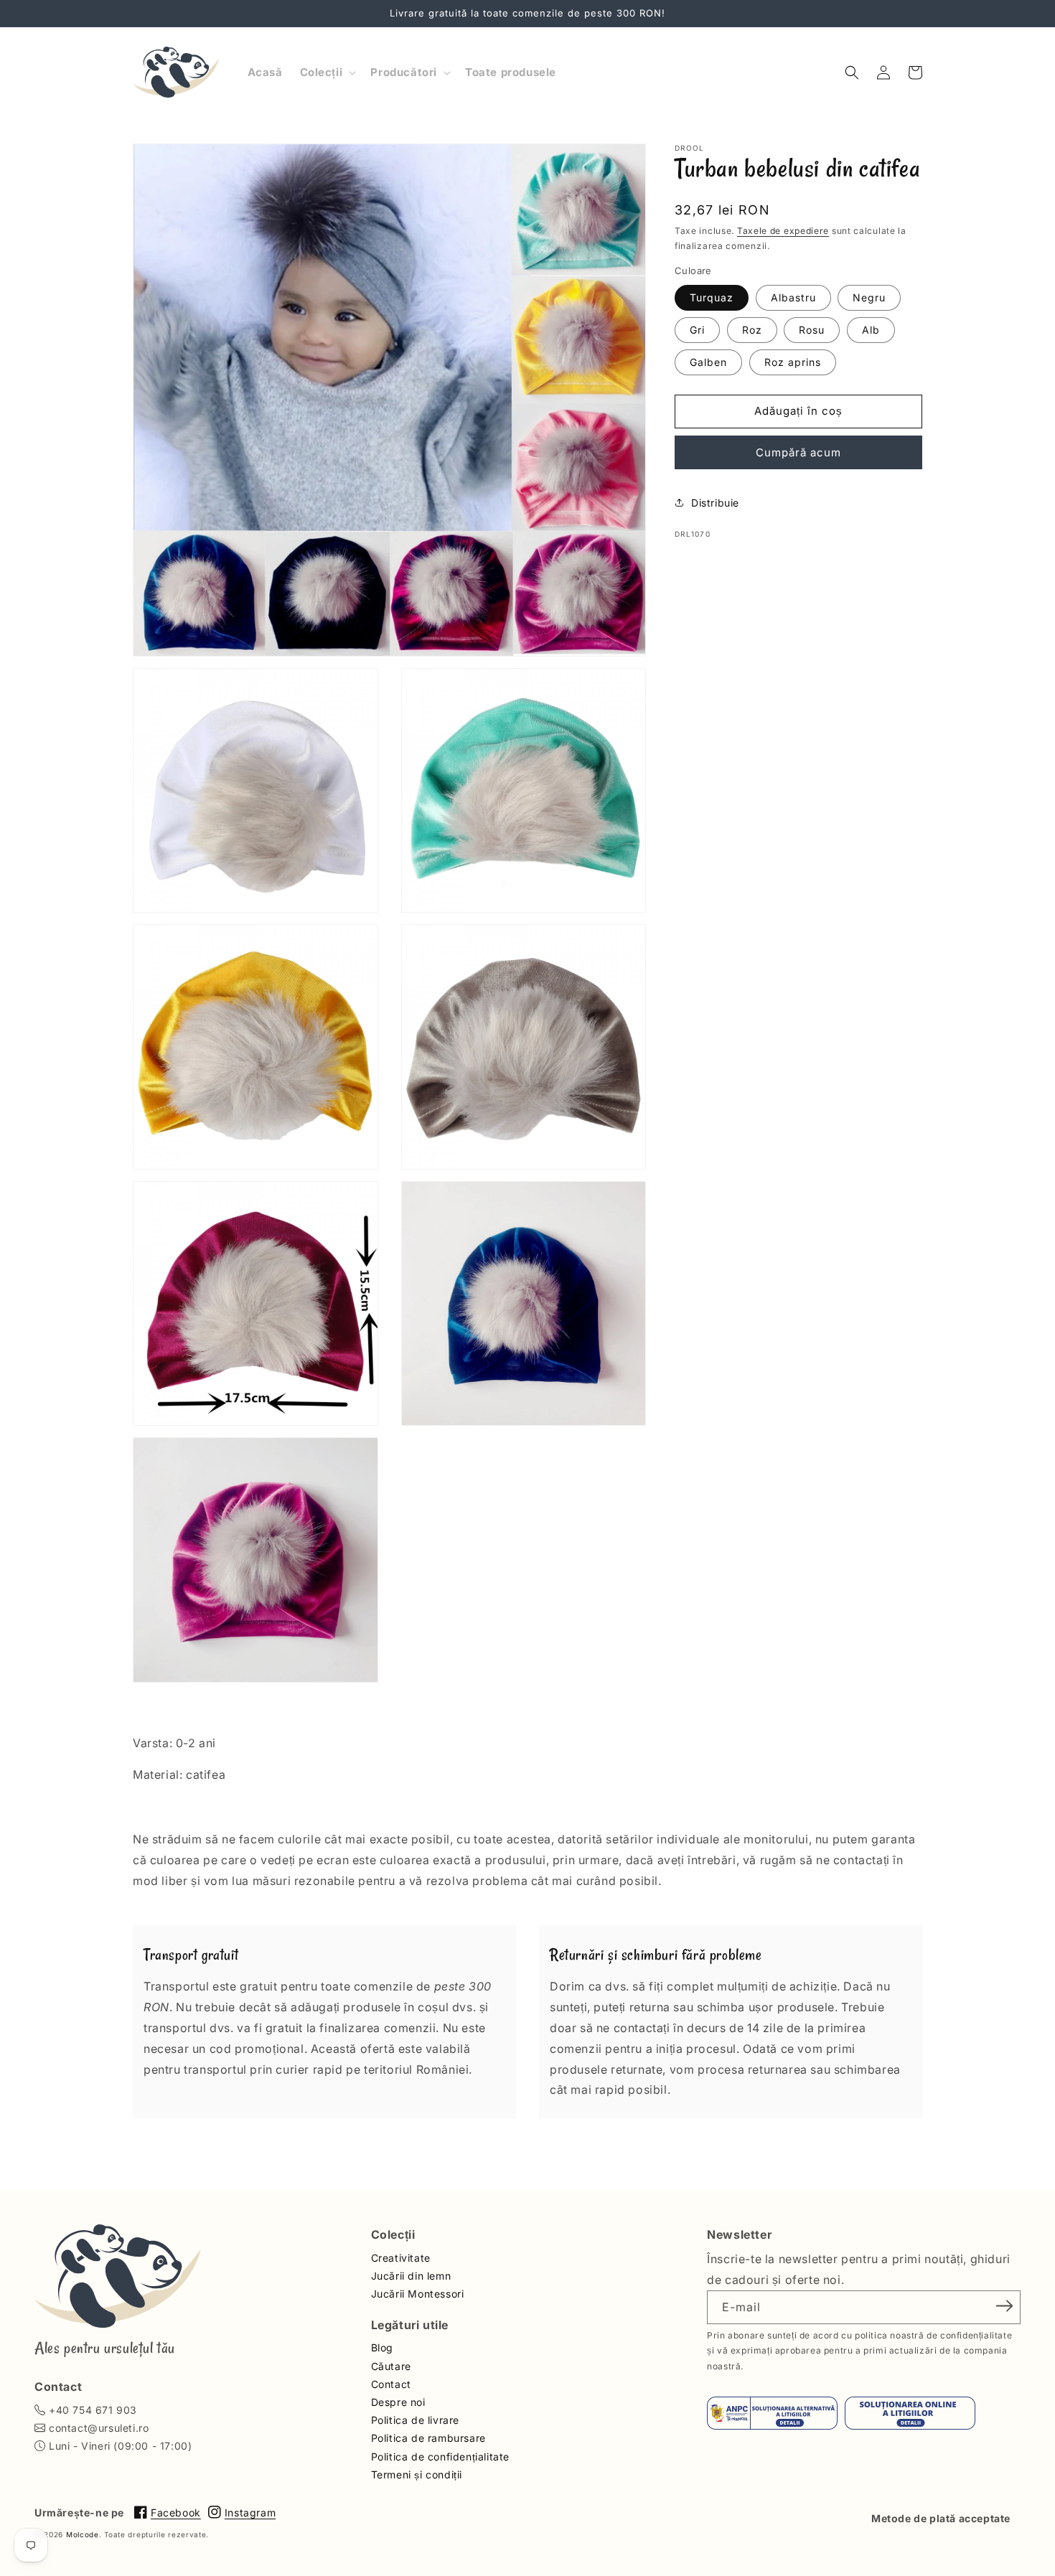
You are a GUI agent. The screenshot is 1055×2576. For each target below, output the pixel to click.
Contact (391, 2384)
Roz (752, 329)
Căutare (391, 2366)
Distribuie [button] (715, 502)
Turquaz (712, 297)
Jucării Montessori (418, 2294)
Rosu (812, 329)
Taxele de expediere (783, 231)
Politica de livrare (415, 2420)
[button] (327, 72)
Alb (871, 329)
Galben (708, 361)
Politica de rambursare (428, 2438)
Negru (869, 297)
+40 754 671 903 (93, 2410)
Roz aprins (793, 361)
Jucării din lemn (411, 2276)
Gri (697, 329)
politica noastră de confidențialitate (933, 2335)
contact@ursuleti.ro (99, 2428)
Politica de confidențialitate (440, 2457)
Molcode (83, 2534)
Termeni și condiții (417, 2474)
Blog (382, 2347)
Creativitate (401, 2258)
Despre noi (398, 2402)
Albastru (793, 297)
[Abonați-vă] (1005, 2306)
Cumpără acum (798, 452)
